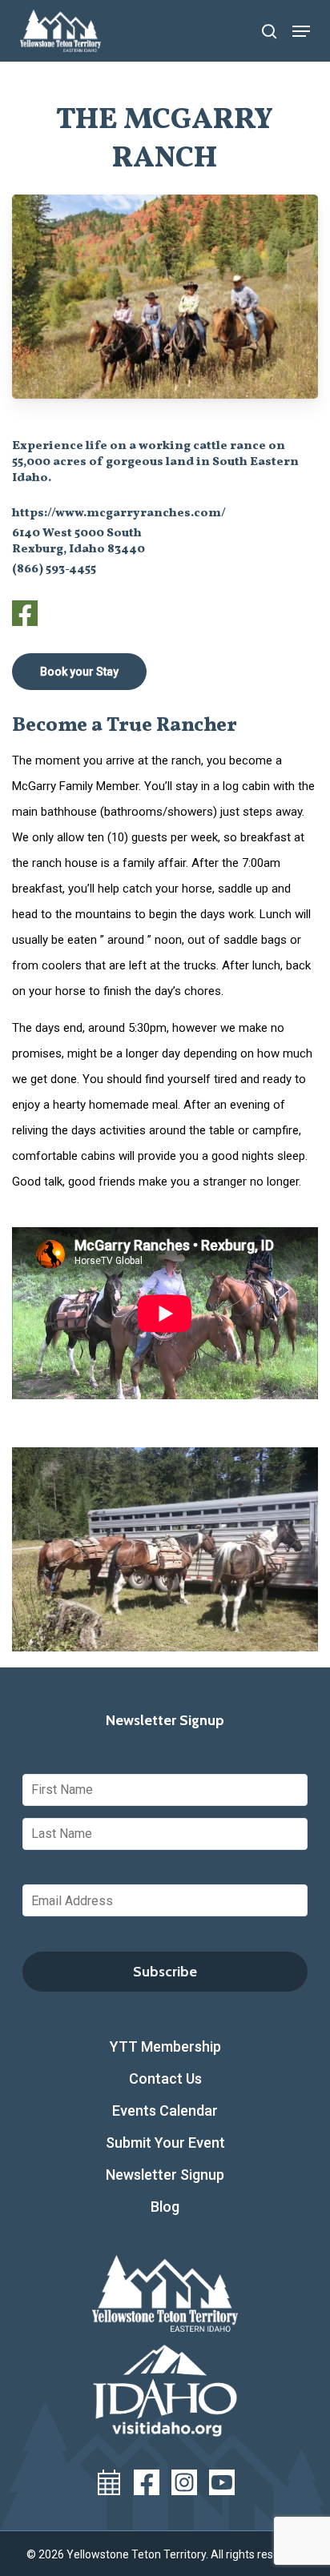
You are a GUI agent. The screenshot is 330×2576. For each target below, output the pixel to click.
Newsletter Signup (165, 2175)
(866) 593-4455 (54, 570)
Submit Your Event (165, 2143)
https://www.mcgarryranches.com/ (119, 514)
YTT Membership (165, 2046)
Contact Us (165, 2078)
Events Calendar (165, 2111)
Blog (165, 2207)
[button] (301, 31)
